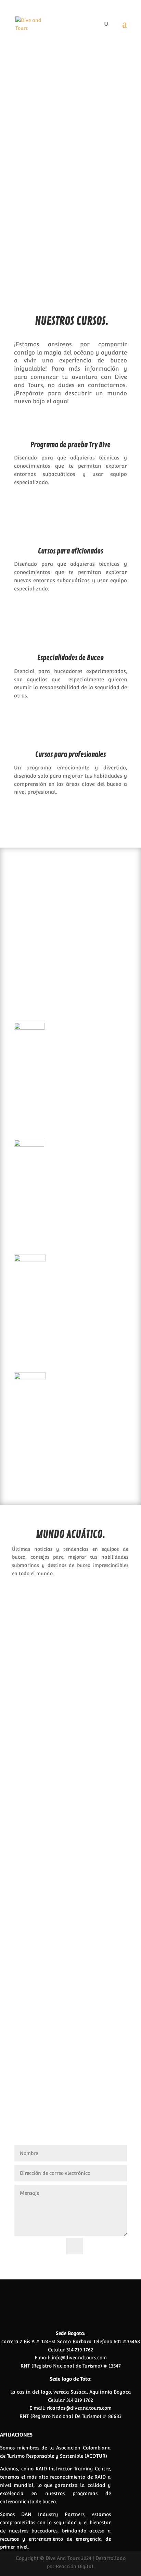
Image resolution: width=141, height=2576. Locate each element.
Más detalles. (71, 238)
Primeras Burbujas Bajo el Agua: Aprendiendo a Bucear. (70, 1625)
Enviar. (108, 2246)
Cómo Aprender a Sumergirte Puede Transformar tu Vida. (60, 1760)
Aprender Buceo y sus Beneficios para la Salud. (64, 1886)
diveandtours (45, 1634)
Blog (104, 1634)
